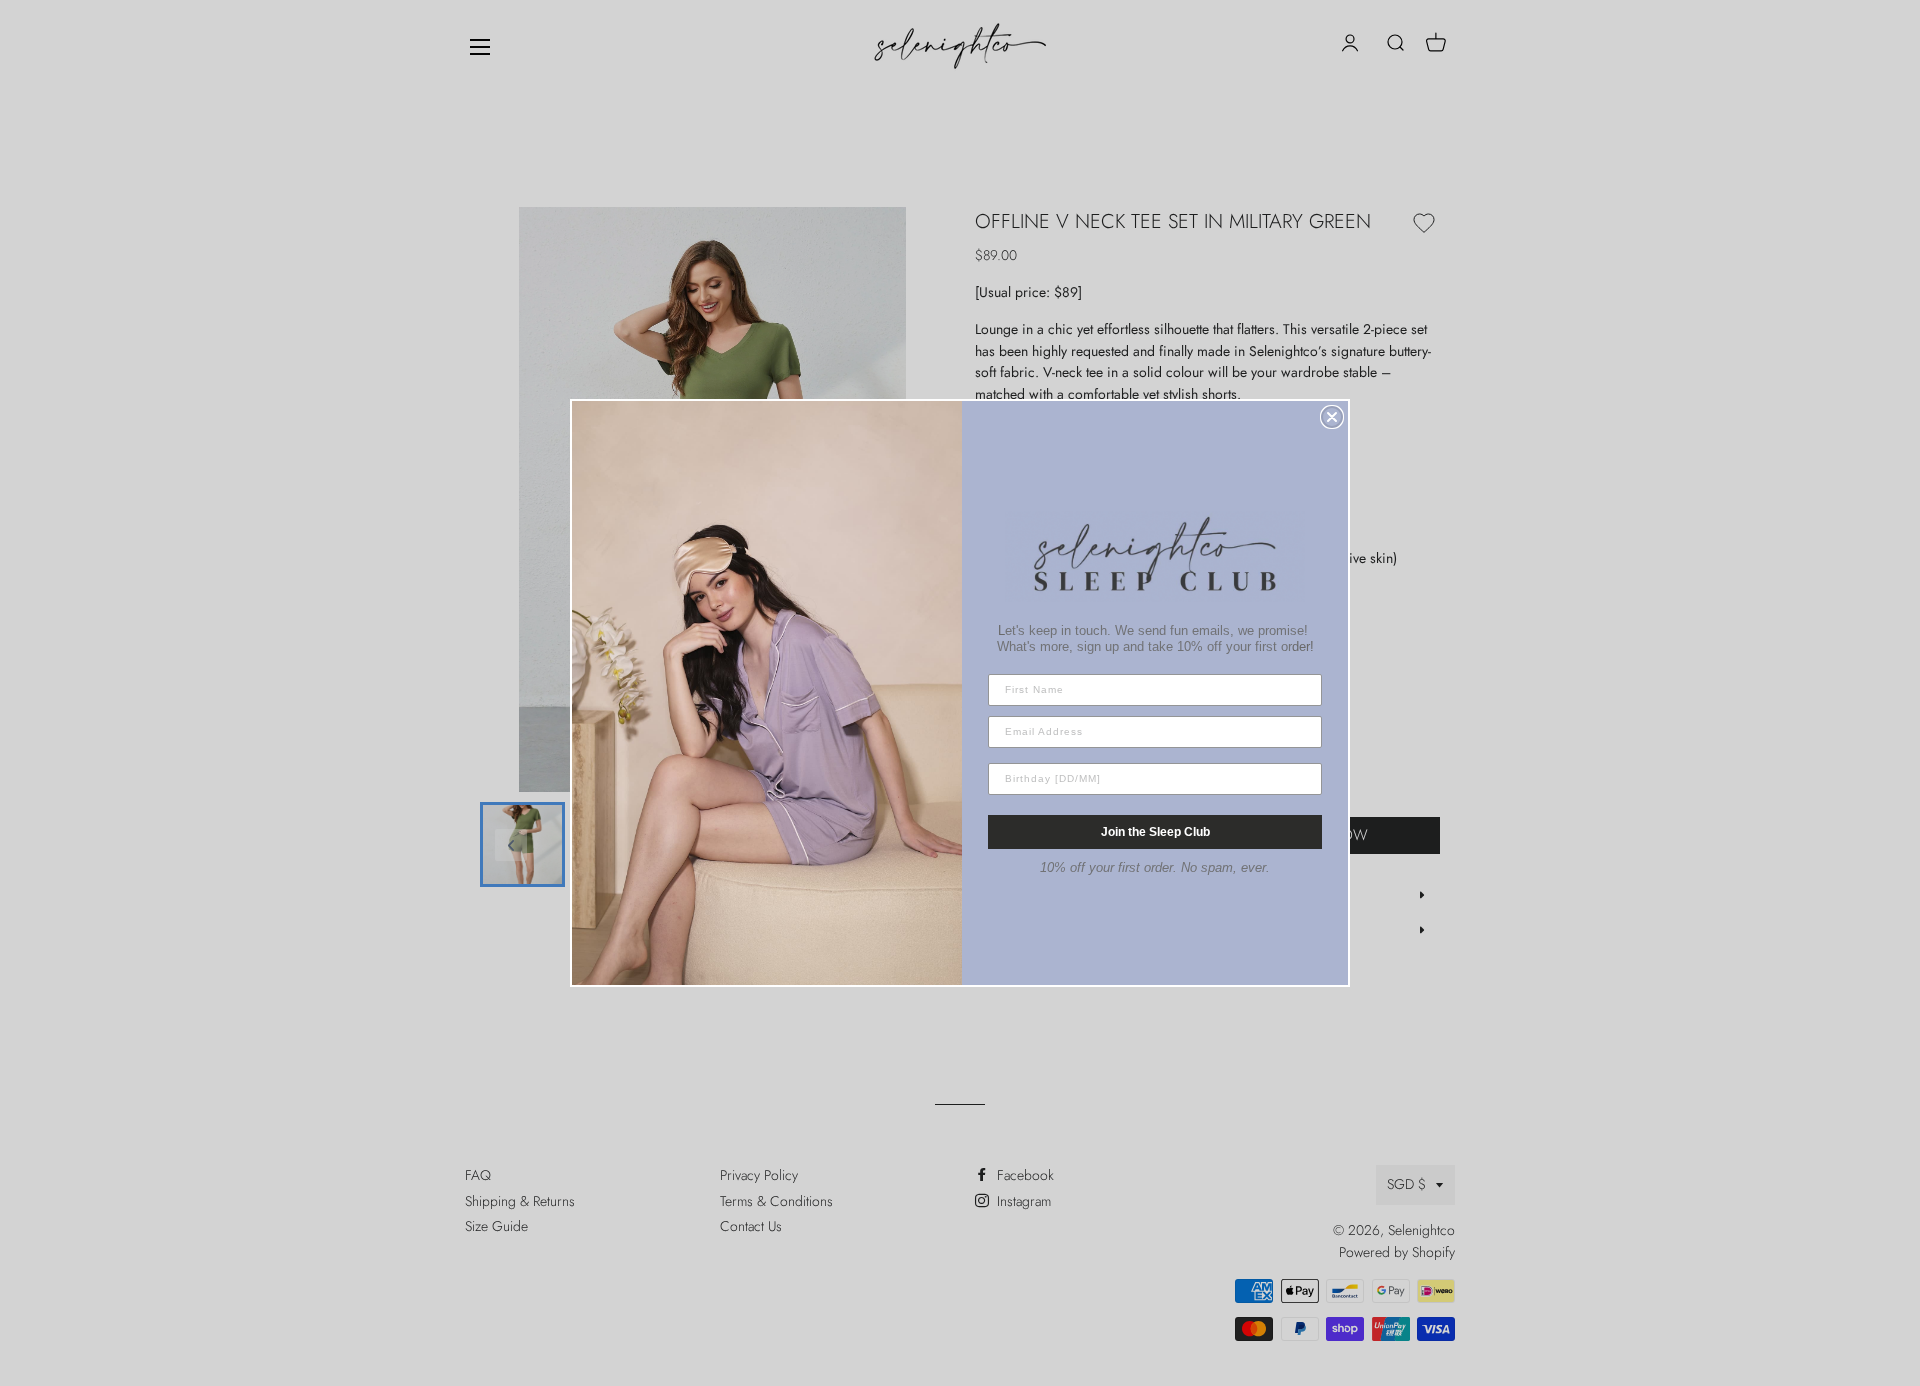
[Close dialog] (1332, 417)
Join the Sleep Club (1155, 832)
